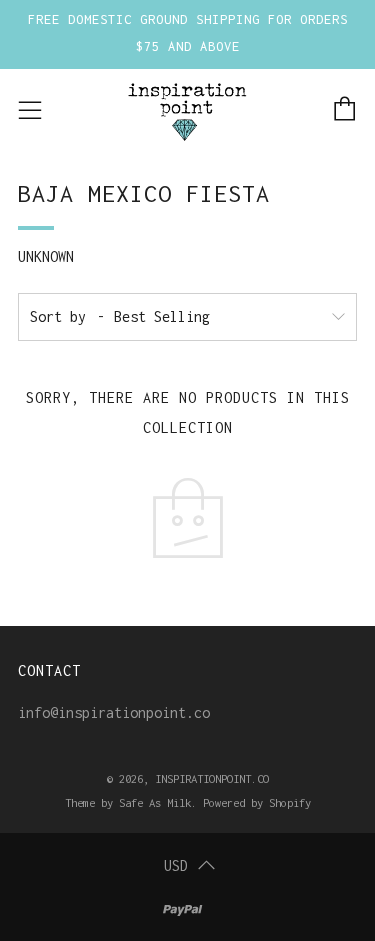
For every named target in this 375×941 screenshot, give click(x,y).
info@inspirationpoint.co (114, 712)
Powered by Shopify (257, 802)
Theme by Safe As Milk (128, 802)
